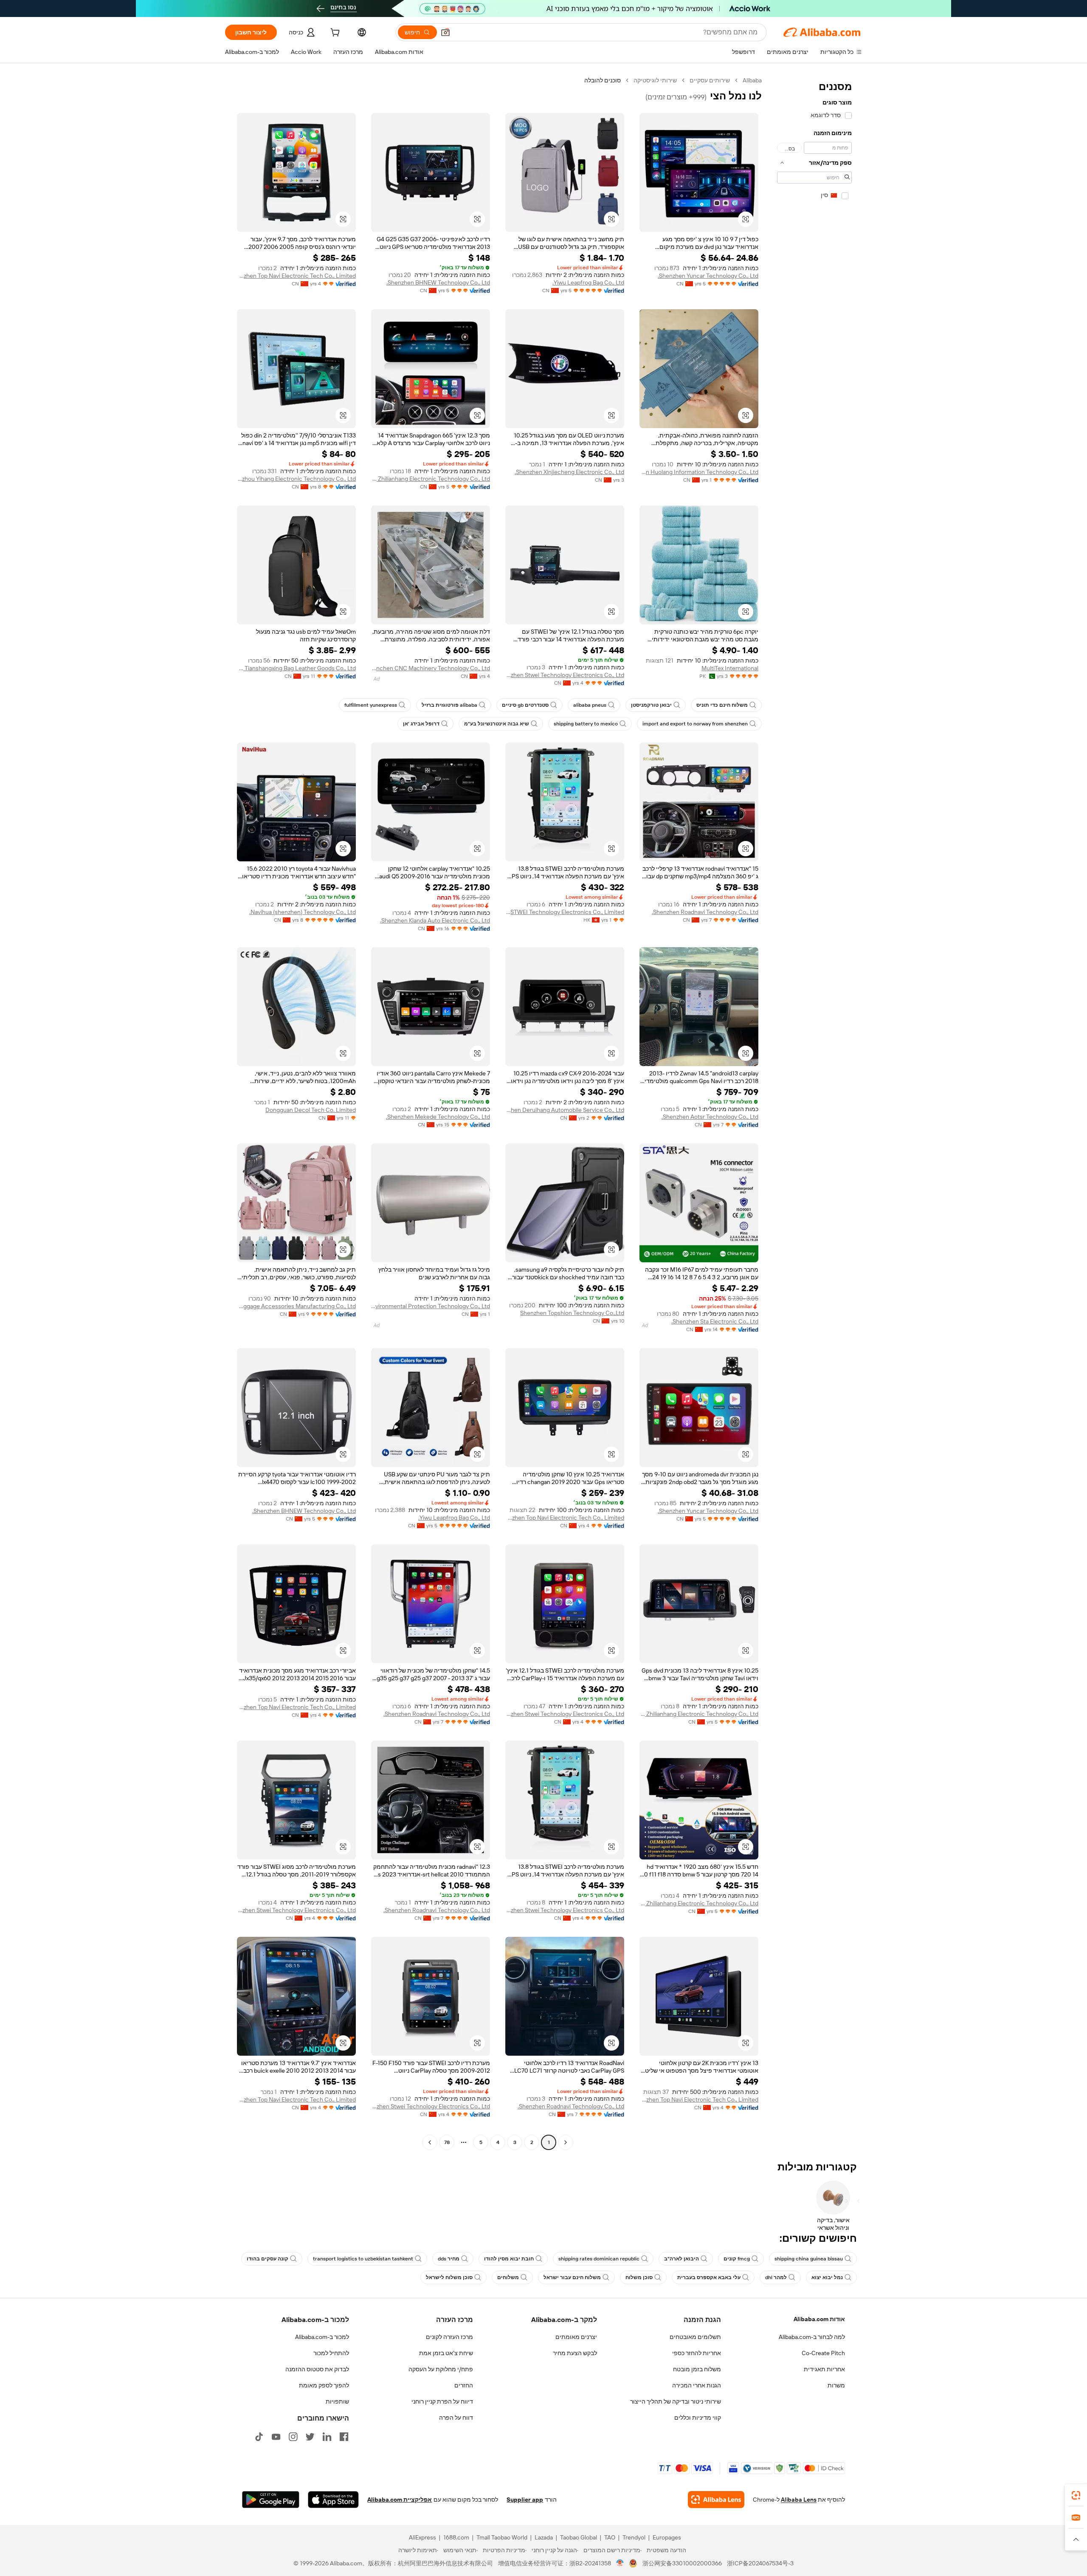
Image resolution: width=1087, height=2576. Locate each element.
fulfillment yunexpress (371, 705)
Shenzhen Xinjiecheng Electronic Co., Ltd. (569, 472)
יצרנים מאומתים (576, 2337)
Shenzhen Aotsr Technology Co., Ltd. (710, 1117)
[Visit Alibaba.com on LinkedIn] (327, 2437)
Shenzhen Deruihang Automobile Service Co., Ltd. (565, 1110)
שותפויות (337, 2401)
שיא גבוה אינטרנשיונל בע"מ (497, 724)
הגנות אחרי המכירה (697, 2385)
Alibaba (752, 80)
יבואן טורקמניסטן (651, 705)
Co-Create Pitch (823, 2353)
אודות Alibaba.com (819, 2319)
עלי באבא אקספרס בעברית (709, 2277)
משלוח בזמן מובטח (697, 2369)
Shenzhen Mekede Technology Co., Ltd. (438, 1117)
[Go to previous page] (566, 2142)
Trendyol (634, 2537)
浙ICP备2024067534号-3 (760, 2563)
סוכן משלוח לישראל (449, 2277)
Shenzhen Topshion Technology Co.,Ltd (572, 1313)
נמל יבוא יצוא (827, 2277)
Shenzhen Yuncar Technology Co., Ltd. (708, 276)
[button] (445, 32)
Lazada (544, 2537)
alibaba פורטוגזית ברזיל (449, 705)
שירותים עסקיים (710, 80)
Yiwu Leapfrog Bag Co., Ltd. (588, 282)
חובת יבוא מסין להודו (509, 2259)
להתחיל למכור (331, 2353)
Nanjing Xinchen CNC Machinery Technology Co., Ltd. (431, 668)
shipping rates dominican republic (599, 2259)
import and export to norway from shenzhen (695, 724)
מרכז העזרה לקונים (449, 2337)
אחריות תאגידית (824, 2369)
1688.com (456, 2537)
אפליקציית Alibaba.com (400, 2500)
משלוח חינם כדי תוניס (722, 705)
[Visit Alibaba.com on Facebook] (344, 2437)
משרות (836, 2385)
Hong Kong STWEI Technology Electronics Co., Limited (565, 912)
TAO (610, 2537)
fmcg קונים (737, 2259)
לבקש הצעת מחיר (575, 2353)
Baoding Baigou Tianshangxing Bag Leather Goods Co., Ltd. (296, 668)
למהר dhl (776, 2277)
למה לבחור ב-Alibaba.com (812, 2337)
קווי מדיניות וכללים (698, 2418)
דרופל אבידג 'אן (421, 724)
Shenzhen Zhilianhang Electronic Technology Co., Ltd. (431, 479)
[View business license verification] (620, 2563)
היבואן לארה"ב (681, 2259)
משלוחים (508, 2277)
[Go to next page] (430, 2142)
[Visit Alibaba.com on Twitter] (310, 2437)
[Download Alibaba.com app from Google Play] (271, 2500)
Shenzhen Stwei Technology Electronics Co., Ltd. (565, 675)
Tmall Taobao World (502, 2537)
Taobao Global (579, 2537)
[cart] (334, 34)
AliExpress (422, 2537)
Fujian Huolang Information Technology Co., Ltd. (699, 472)
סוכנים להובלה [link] (603, 80)
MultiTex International (730, 668)
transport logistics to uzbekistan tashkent (363, 2259)
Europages (667, 2537)
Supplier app (525, 2500)
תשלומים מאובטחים (695, 2337)
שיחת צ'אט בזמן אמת (446, 2353)
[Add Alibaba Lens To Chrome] (716, 2500)
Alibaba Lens (799, 2500)
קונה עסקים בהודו (268, 2259)
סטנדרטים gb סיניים (525, 705)
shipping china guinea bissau (809, 2259)
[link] (1076, 2495)
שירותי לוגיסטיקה (655, 80)
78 (447, 2142)
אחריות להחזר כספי (697, 2353)
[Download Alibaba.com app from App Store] (333, 2500)
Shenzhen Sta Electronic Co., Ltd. (715, 1321)
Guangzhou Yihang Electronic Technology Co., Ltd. (296, 479)
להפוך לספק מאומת (324, 2385)
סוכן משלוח (639, 2277)
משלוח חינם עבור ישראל (572, 2277)
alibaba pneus (590, 705)
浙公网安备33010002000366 (682, 2563)
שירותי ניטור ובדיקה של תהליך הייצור (676, 2401)
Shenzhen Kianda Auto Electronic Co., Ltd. (435, 920)
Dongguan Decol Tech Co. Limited (311, 1110)
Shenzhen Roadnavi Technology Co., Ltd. (705, 912)
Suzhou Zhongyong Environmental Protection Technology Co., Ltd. (431, 1306)
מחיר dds (449, 2259)
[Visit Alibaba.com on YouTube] (276, 2437)
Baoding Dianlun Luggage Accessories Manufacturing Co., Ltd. (296, 1306)
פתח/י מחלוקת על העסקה (441, 2369)
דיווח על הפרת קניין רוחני (442, 2401)
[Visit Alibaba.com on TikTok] (259, 2437)
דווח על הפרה (456, 2418)
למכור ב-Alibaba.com (322, 2337)
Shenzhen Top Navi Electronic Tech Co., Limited (296, 276)
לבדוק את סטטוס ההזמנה (317, 2369)
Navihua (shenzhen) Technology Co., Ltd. (303, 912)
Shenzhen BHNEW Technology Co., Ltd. (438, 282)
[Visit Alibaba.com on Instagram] (293, 2437)
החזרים (464, 2385)
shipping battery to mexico (586, 724)
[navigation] (814, 1112)
